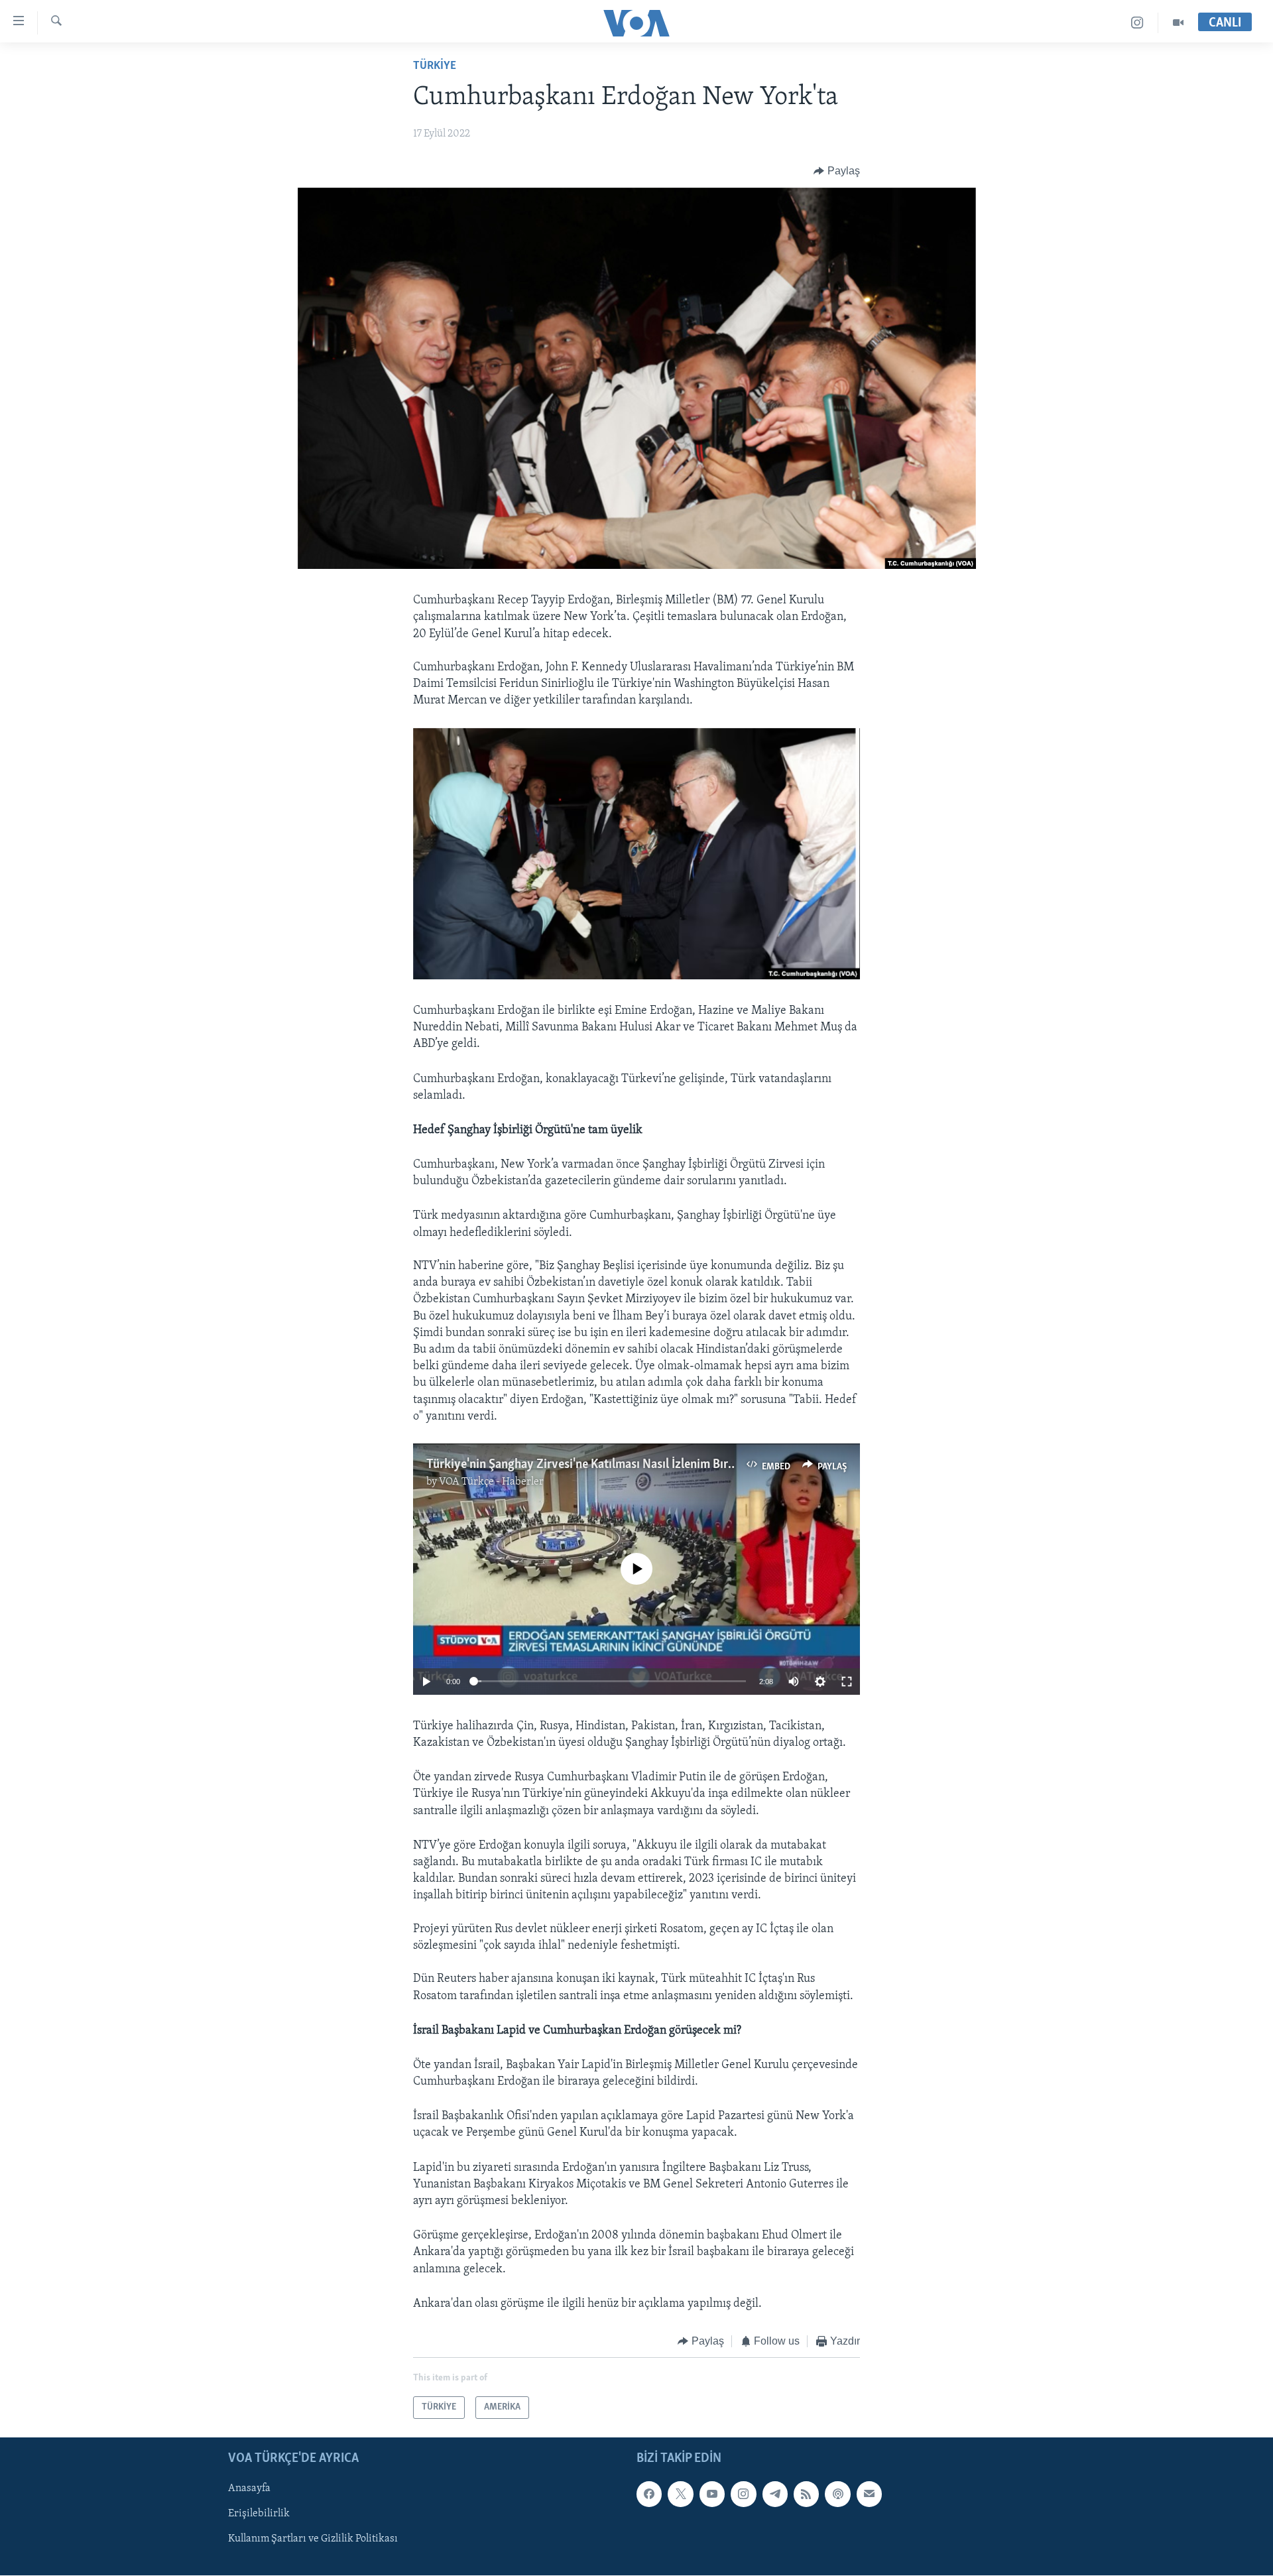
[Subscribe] (869, 2494)
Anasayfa (249, 2489)
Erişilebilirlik (259, 2514)
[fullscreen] (847, 1682)
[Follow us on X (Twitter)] (680, 2494)
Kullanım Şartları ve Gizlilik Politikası (313, 2540)
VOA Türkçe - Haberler (491, 1482)
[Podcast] (837, 2494)
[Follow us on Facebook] (649, 2494)
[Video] (1178, 23)
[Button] (837, 171)
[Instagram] (1137, 23)
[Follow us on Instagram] (743, 2494)
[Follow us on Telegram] (775, 2494)
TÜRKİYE (435, 66)
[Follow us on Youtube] (712, 2494)
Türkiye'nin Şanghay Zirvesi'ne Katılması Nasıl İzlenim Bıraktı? (590, 1465)
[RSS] (806, 2494)
